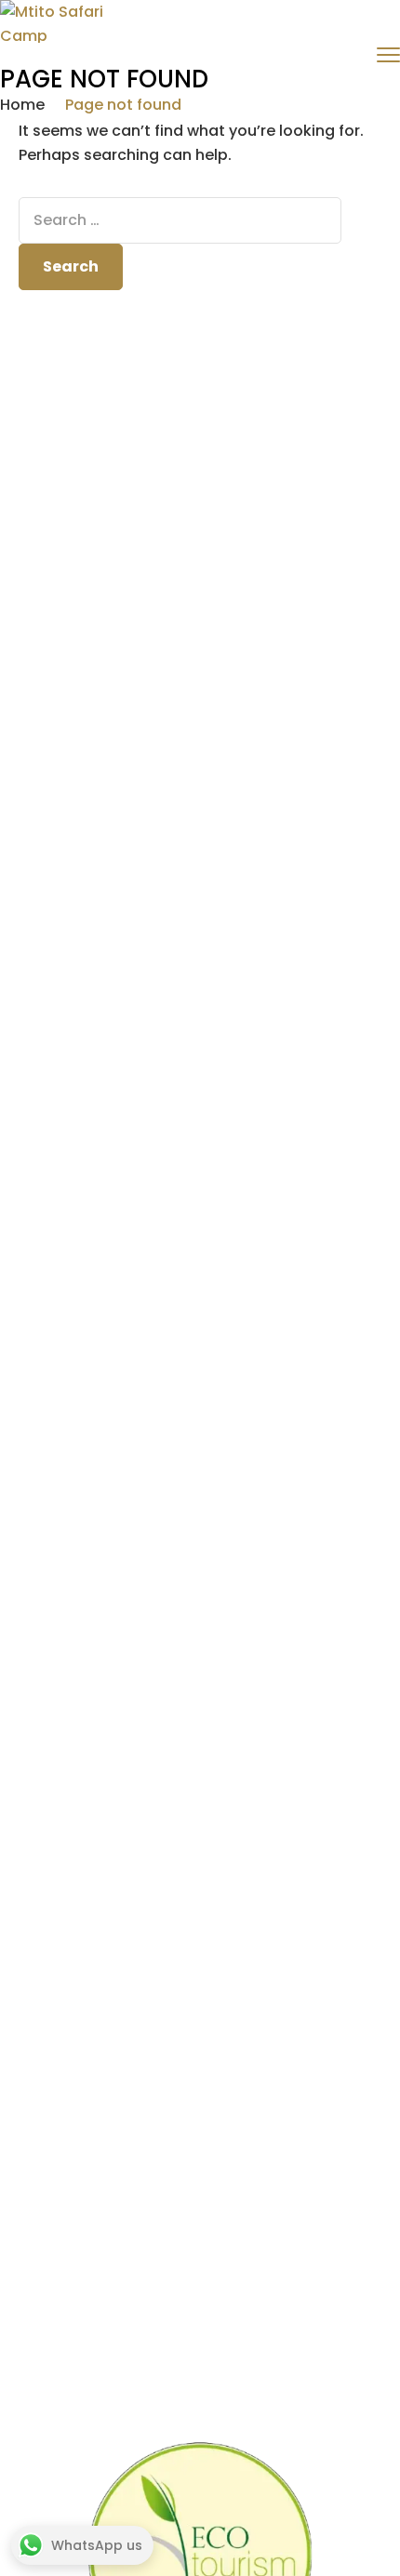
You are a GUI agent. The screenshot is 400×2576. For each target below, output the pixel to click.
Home (22, 105)
